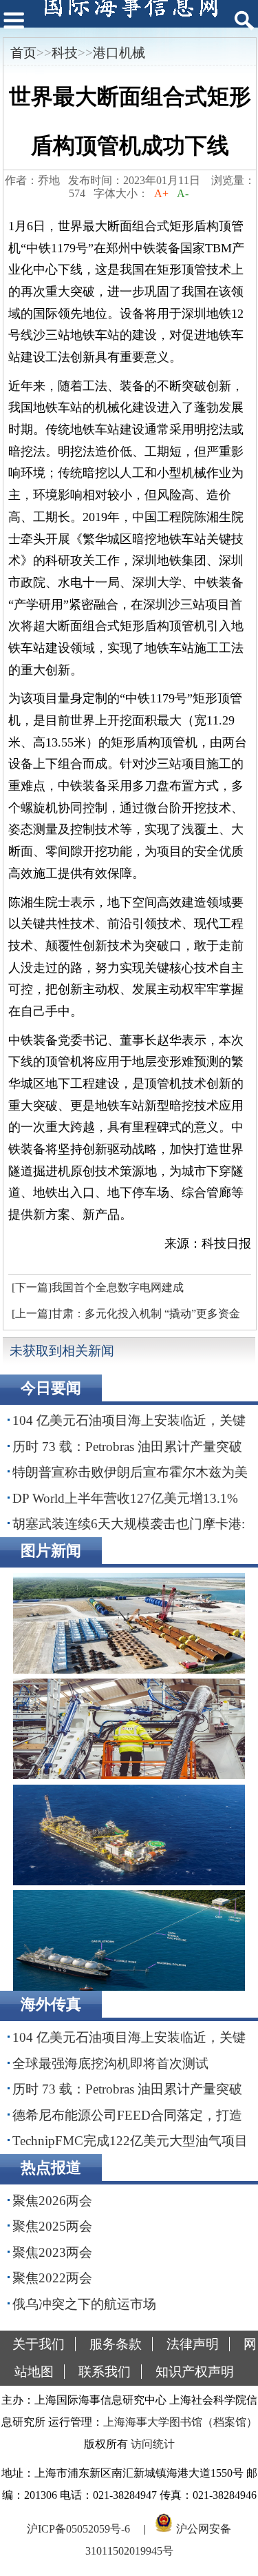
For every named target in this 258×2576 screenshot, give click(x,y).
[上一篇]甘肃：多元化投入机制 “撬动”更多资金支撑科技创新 (124, 1317)
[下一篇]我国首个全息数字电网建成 (98, 1287)
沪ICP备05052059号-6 (78, 2529)
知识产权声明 (195, 2372)
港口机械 (119, 53)
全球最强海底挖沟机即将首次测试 (110, 2063)
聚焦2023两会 (52, 2252)
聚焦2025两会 (52, 2226)
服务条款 (116, 2344)
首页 (23, 53)
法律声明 (193, 2344)
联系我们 (105, 2372)
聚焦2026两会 (52, 2201)
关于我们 (39, 2344)
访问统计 (153, 2444)
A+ (161, 193)
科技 (65, 53)
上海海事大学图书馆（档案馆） (180, 2422)
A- (183, 193)
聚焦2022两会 (52, 2278)
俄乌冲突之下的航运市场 (84, 2304)
